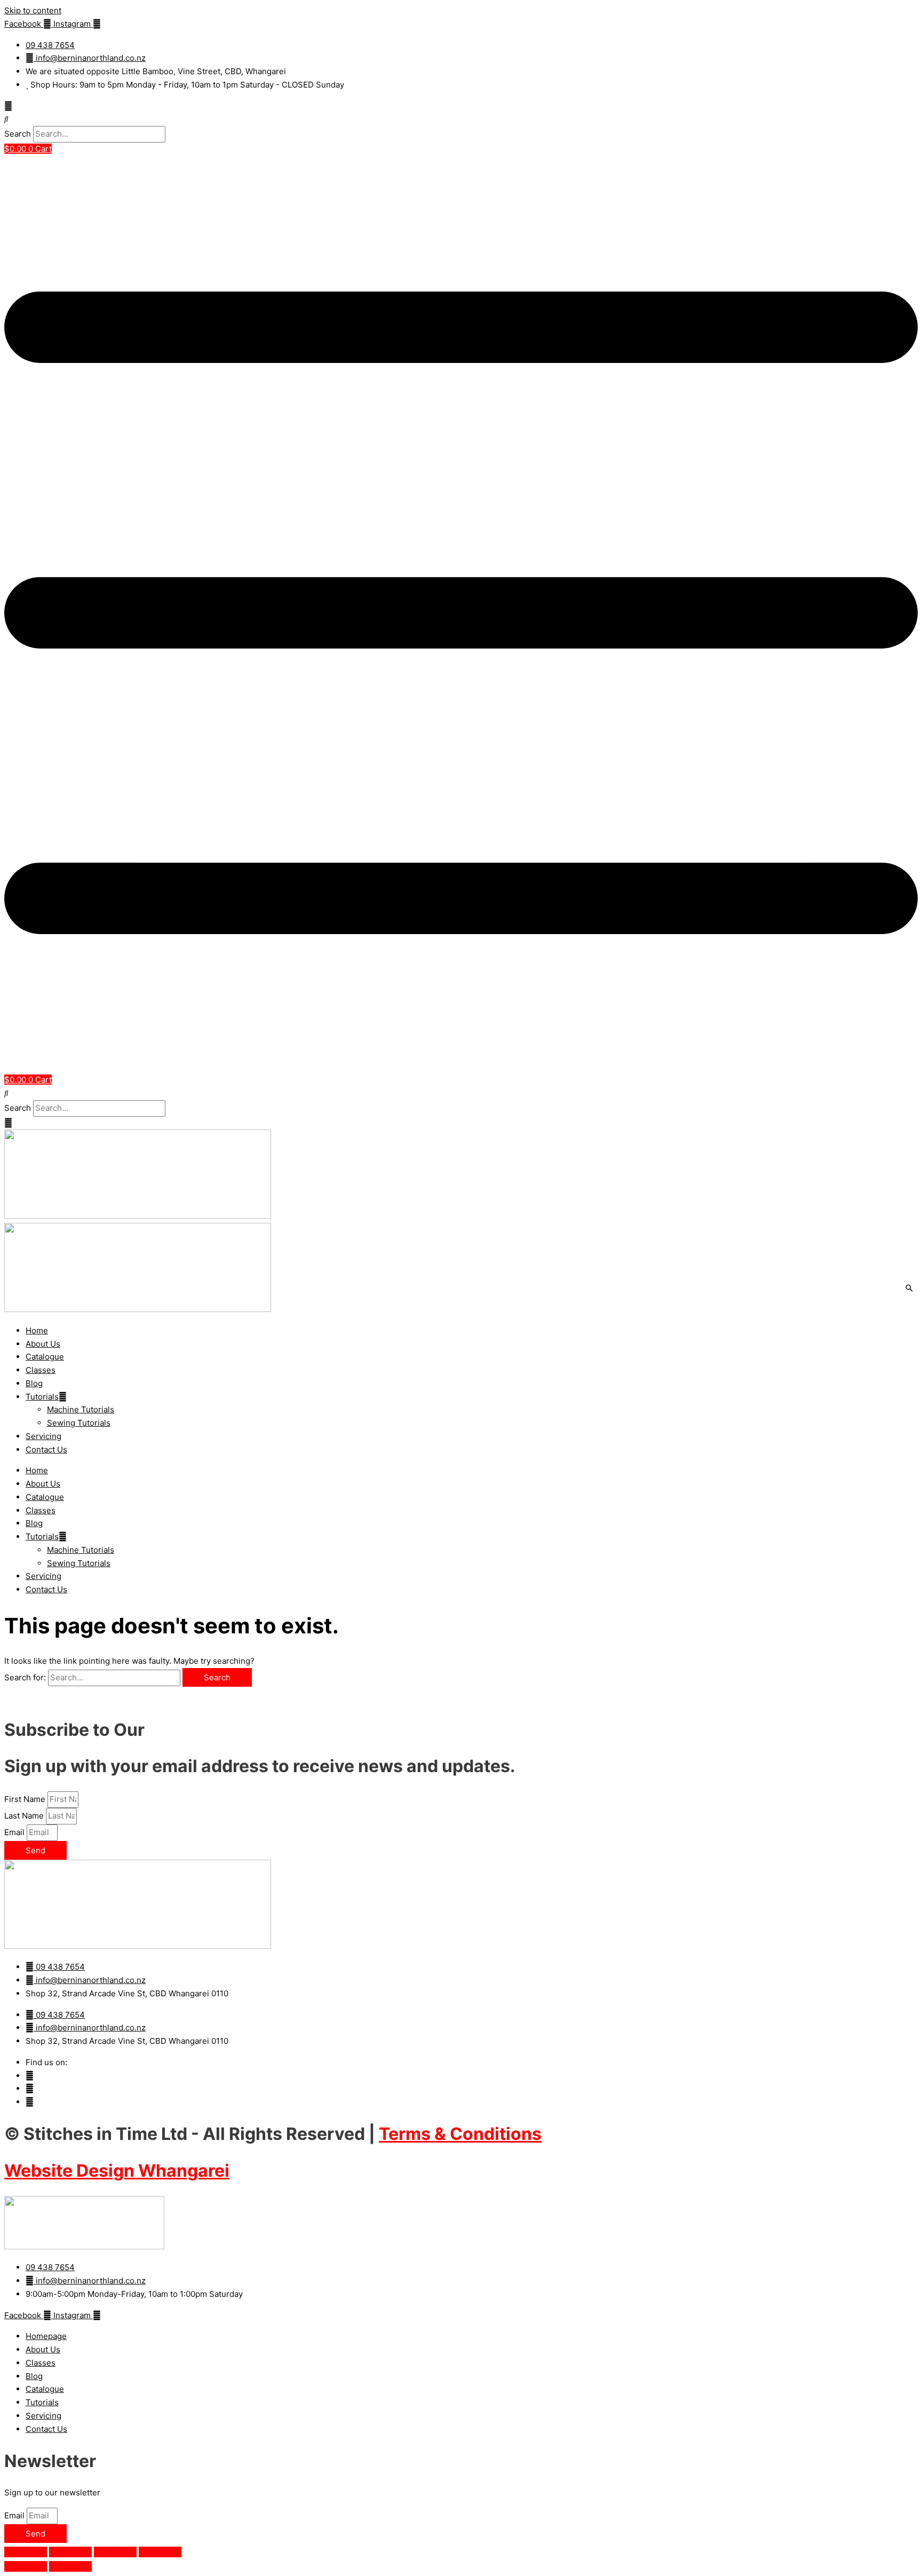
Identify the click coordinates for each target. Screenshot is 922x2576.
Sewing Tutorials (79, 1423)
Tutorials (42, 1397)
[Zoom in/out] (26, 2552)
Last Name (25, 1816)
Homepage (46, 2336)
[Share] (115, 2552)
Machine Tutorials (81, 1409)
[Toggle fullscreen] (70, 2552)
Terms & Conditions (460, 2134)
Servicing (43, 1436)
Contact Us (46, 1449)
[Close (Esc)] (160, 2552)
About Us (43, 1344)
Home (37, 1330)
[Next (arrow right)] (70, 2566)
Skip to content (33, 10)
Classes (41, 1370)
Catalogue (45, 1357)
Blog (34, 1383)
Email (15, 1832)
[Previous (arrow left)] (26, 2566)
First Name (26, 1799)
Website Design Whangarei (117, 2171)
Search (18, 134)
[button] (461, 119)
